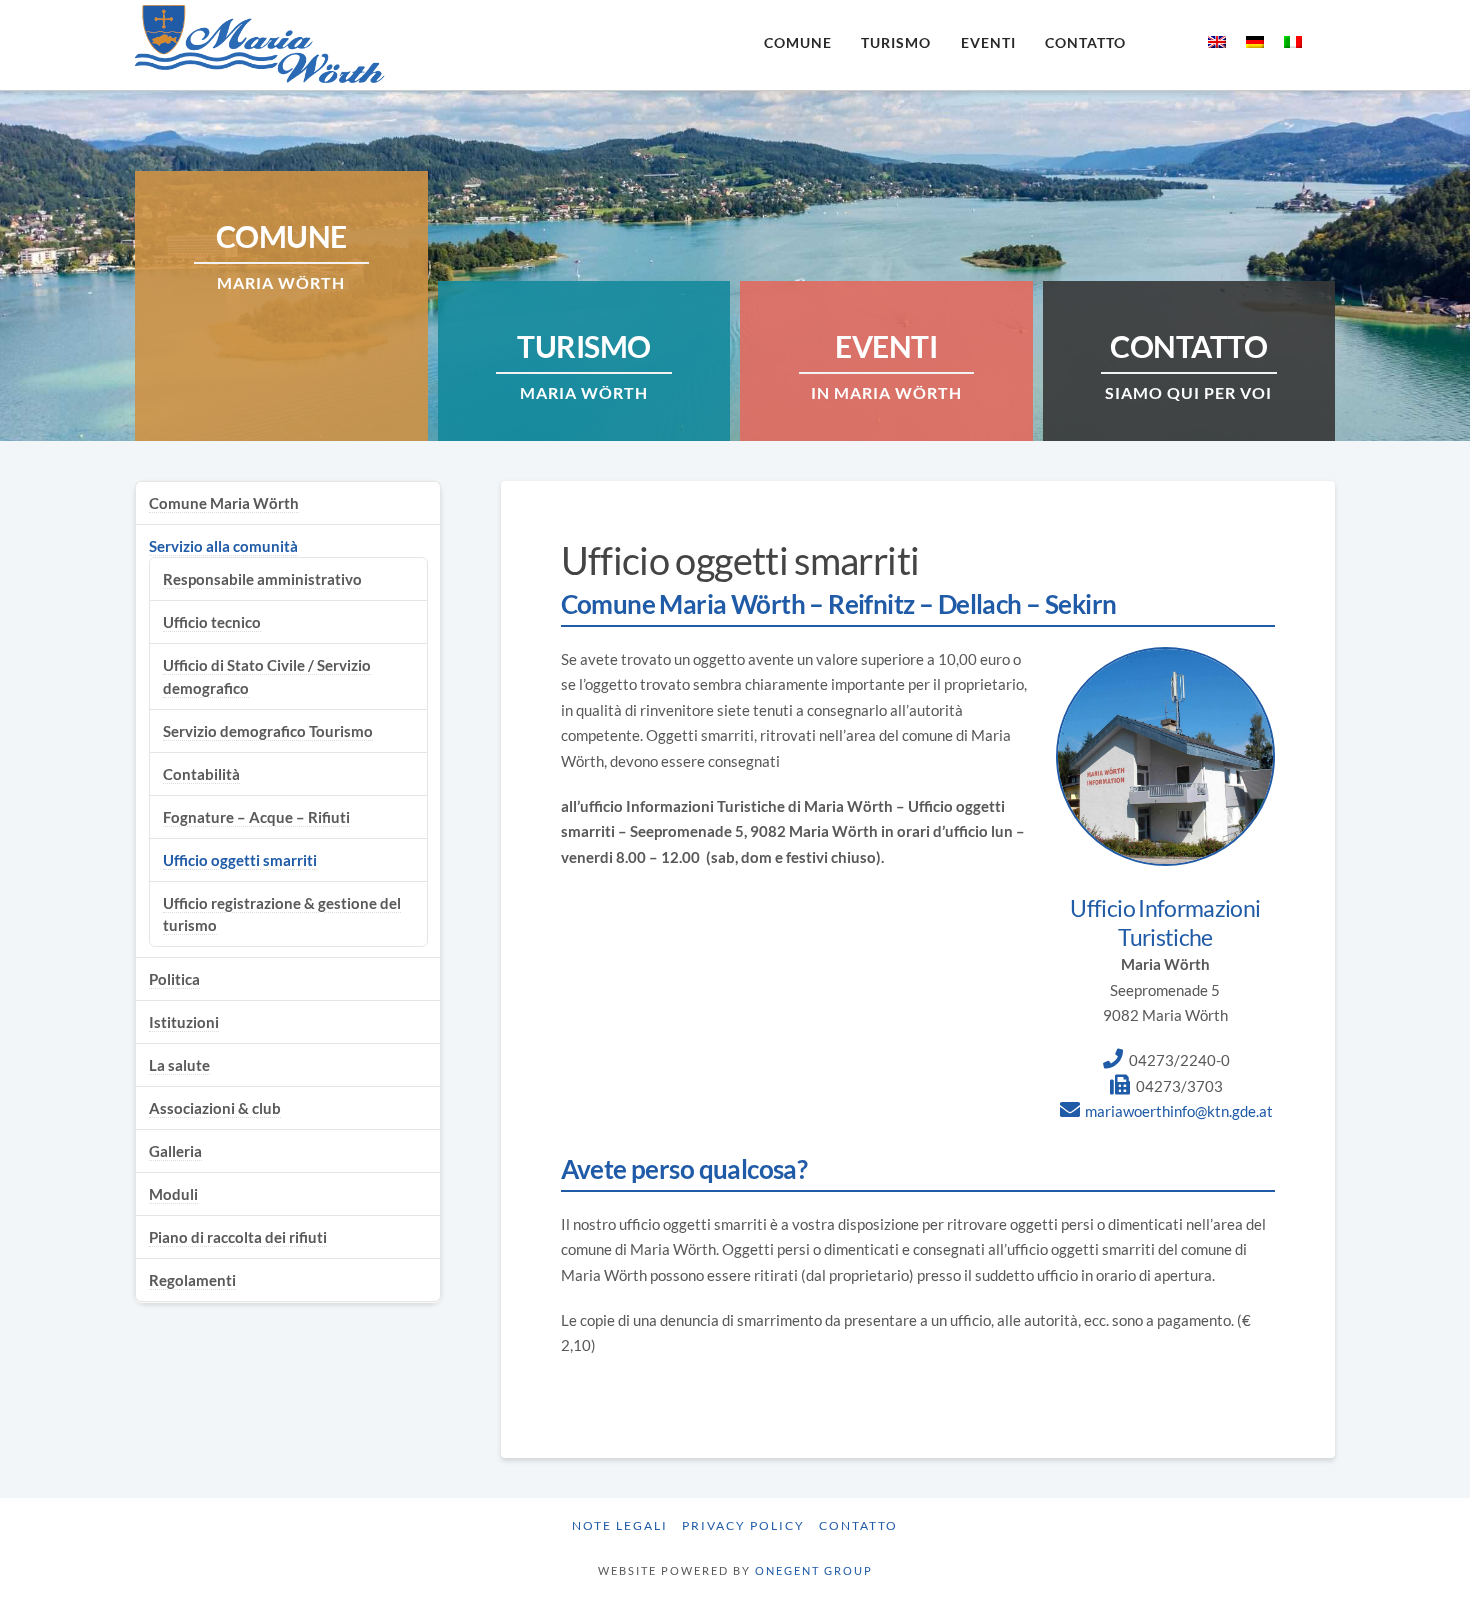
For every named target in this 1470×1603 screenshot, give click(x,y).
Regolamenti (192, 1280)
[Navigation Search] (1165, 45)
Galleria (175, 1151)
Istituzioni (184, 1022)
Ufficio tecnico (212, 622)
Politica (174, 979)
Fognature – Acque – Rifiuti (256, 817)
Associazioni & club (215, 1108)
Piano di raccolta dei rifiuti (238, 1237)
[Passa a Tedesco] (1255, 41)
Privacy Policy (743, 1525)
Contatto (858, 1525)
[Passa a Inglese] (1217, 41)
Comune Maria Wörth (224, 503)
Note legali (620, 1525)
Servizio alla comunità (223, 546)
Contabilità (201, 774)
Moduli (173, 1194)
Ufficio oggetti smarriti (240, 860)
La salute (179, 1065)
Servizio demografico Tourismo (268, 731)
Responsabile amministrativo (262, 579)
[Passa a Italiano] (1293, 41)
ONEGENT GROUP (814, 1570)
